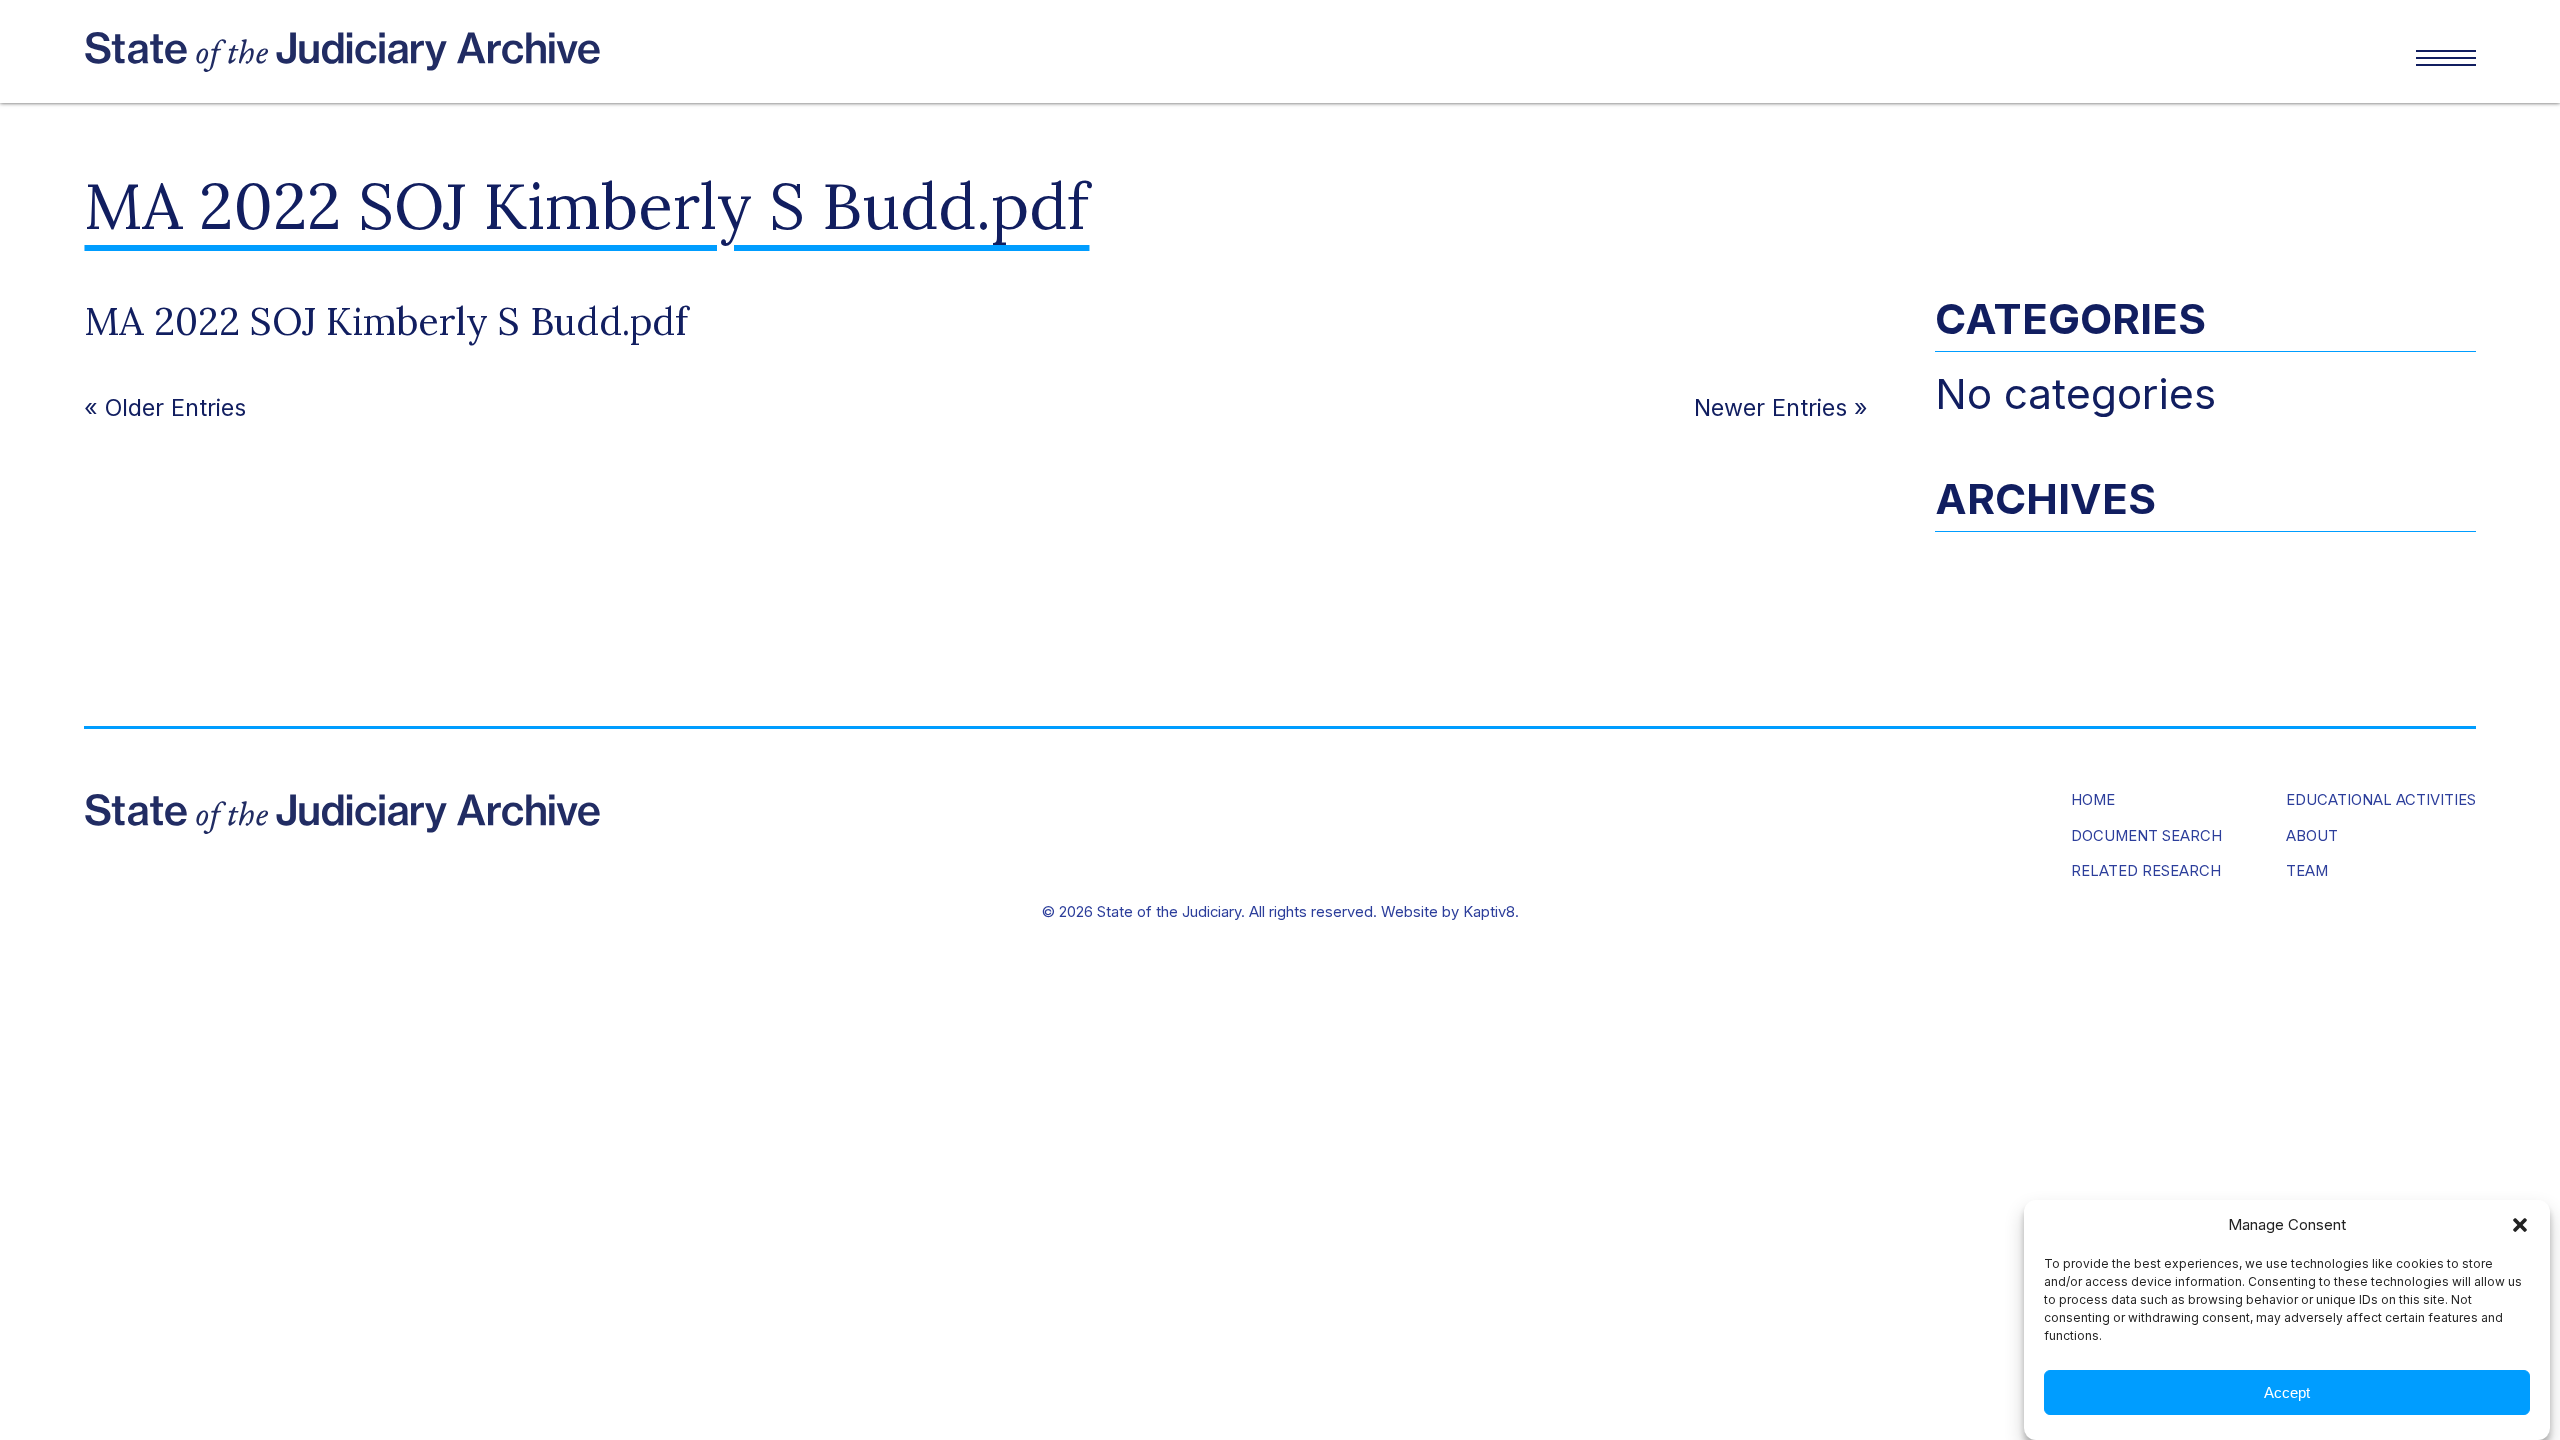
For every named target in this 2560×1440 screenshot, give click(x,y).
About (2312, 836)
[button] (2520, 1225)
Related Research (2146, 871)
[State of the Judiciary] (682, 52)
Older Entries (175, 407)
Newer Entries (1770, 407)
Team (2307, 871)
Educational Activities (2381, 800)
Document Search (2146, 836)
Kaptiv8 (1489, 912)
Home (2093, 800)
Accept (2287, 1392)
